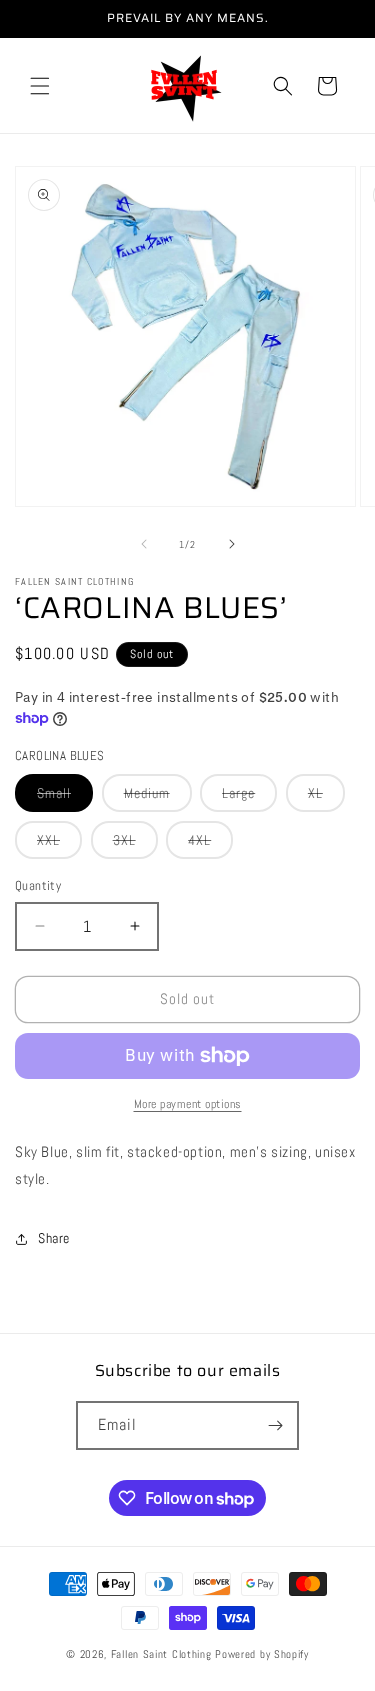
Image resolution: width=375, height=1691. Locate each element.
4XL (210, 844)
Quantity (38, 885)
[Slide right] (232, 544)
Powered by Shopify (262, 1654)
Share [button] (54, 1238)
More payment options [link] (188, 1104)
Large (249, 797)
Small (65, 797)
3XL (135, 844)
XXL (59, 844)
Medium (158, 797)
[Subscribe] (275, 1425)
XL (326, 797)
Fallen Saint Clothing (163, 1654)
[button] (40, 86)
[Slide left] (144, 544)
